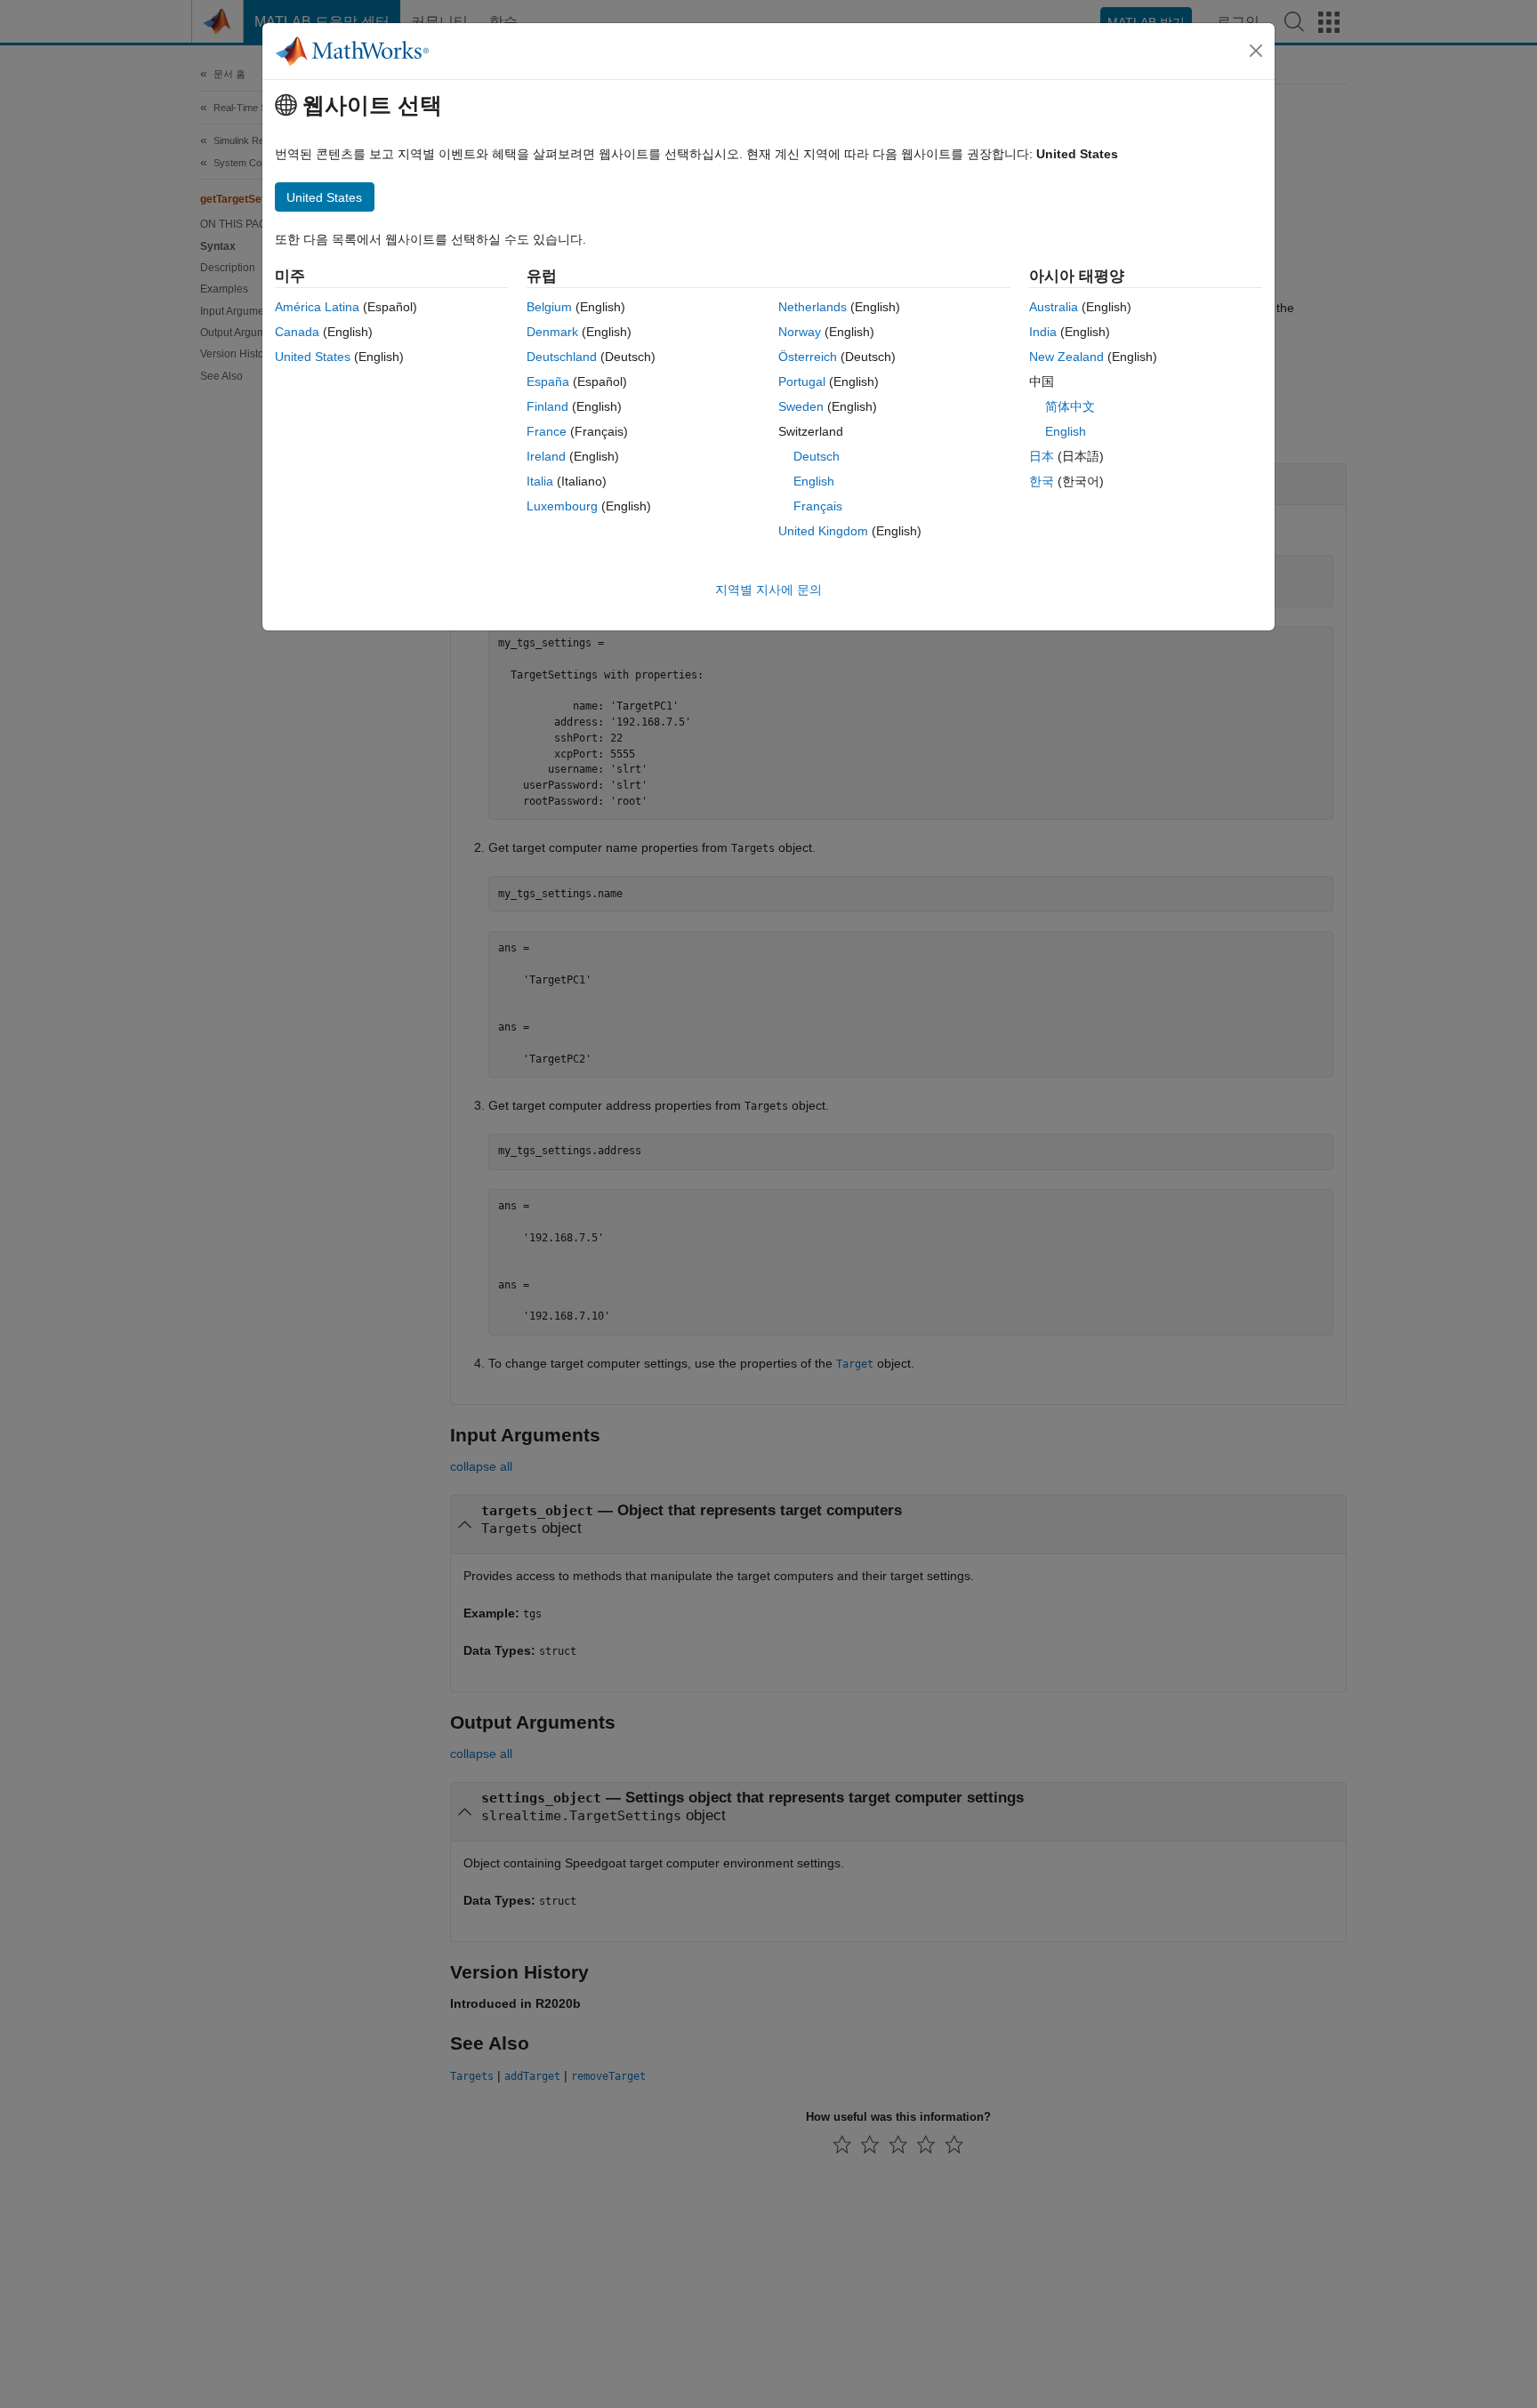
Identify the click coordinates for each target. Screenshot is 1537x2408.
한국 (1042, 481)
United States (313, 357)
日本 (1042, 456)
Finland (547, 406)
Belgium (549, 307)
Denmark (552, 332)
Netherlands (813, 307)
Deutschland (562, 357)
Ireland (546, 456)
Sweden (801, 406)
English (814, 481)
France (547, 431)
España (548, 381)
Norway (800, 332)
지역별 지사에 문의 (768, 590)
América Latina (317, 307)
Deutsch (817, 456)
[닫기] (1256, 51)
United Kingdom (823, 531)
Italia (540, 481)
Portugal (802, 381)
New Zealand (1066, 357)
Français (818, 506)
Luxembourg (562, 506)
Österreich (808, 357)
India (1043, 332)
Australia (1054, 307)
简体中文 (1070, 406)
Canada (297, 332)
